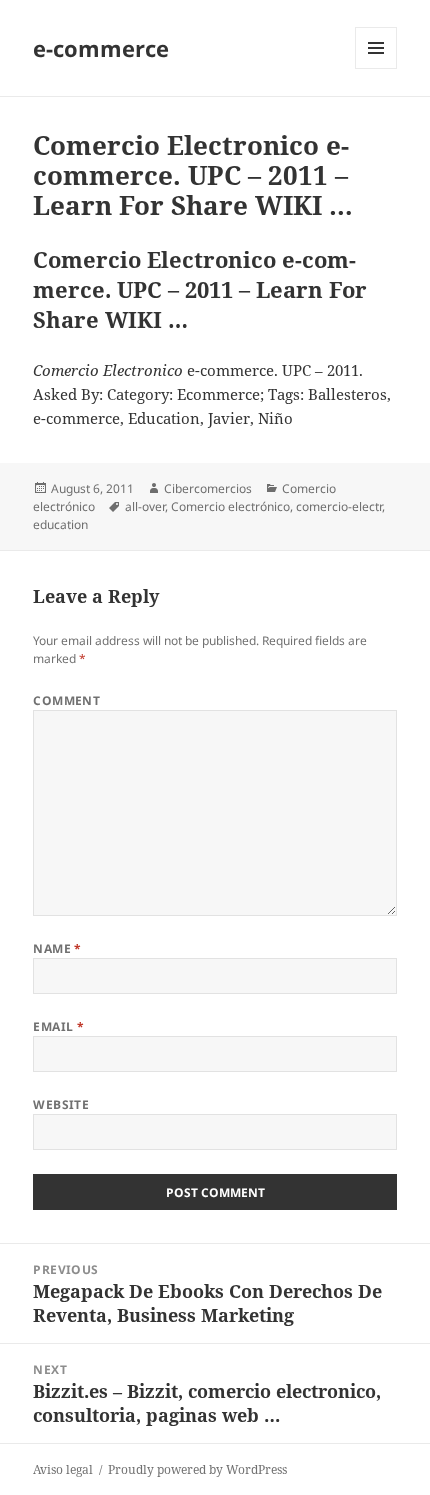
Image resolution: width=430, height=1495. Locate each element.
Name (57, 948)
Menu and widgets (376, 68)
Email (58, 1026)
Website (61, 1104)
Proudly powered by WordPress (197, 1469)
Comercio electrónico (230, 506)
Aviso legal (63, 1469)
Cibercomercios (208, 488)
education (60, 524)
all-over (145, 506)
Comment (66, 700)
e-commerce (101, 48)
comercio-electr (339, 506)
